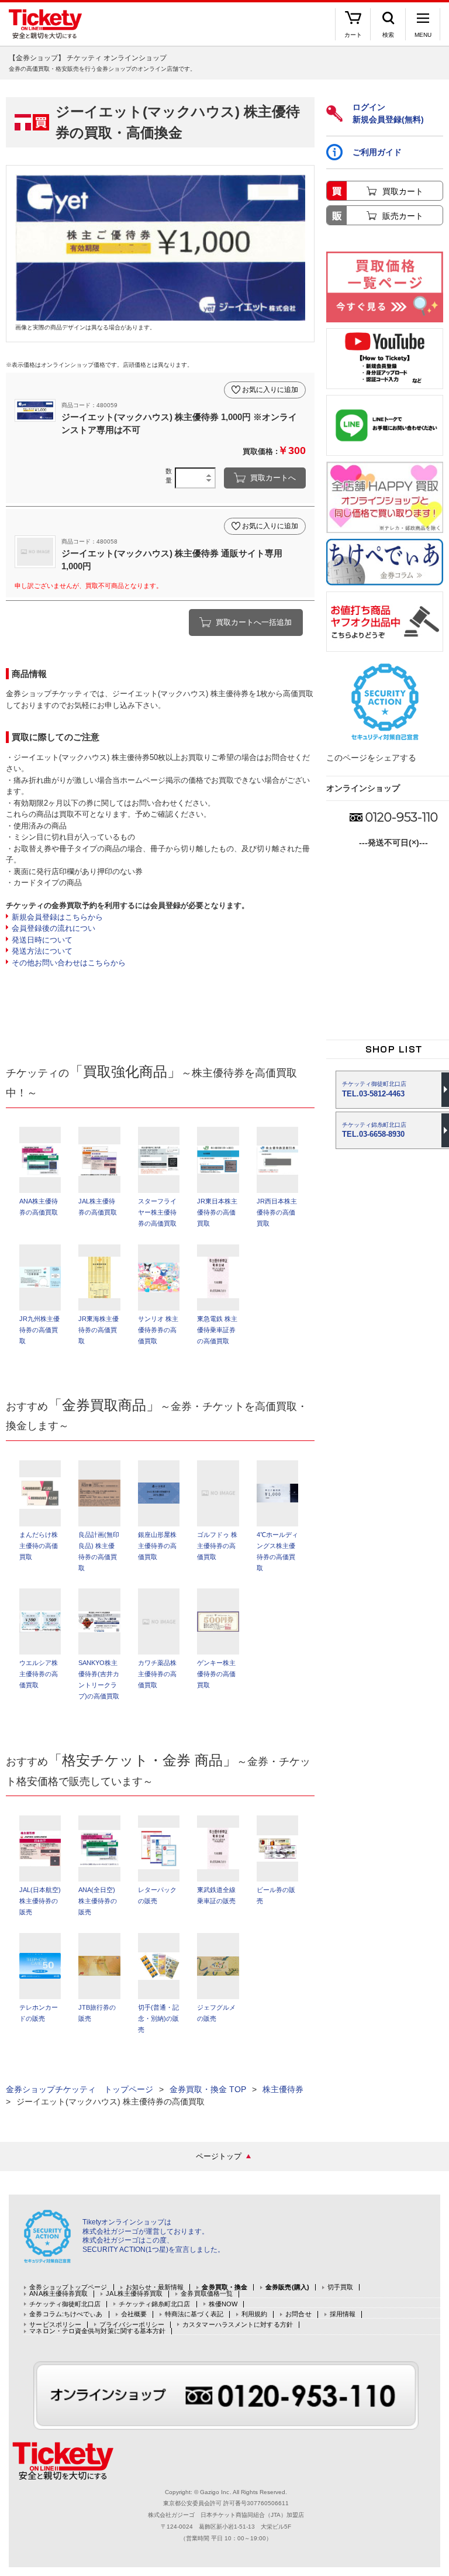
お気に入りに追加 (270, 390)
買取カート (403, 191)
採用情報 (343, 2314)
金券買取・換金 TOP (208, 2089)
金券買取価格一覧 (207, 2294)
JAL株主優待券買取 (134, 2294)
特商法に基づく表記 (194, 2314)
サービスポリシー (55, 2325)
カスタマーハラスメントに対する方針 (238, 2325)
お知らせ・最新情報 (155, 2287)
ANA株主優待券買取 (58, 2294)
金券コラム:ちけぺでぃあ (66, 2314)
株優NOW (223, 2304)
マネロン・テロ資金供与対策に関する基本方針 (97, 2331)
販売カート (403, 216)
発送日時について (42, 940)
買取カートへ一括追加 (254, 622)
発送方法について (42, 951)
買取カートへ (273, 478)
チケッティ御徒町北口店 (65, 2304)
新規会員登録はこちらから (57, 917)
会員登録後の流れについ (53, 928)
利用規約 (254, 2314)
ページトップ (219, 2156)
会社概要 (134, 2314)
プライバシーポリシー (132, 2325)
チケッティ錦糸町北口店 (154, 2304)
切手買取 (340, 2287)
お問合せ (298, 2314)
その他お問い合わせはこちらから (69, 963)
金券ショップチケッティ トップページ (80, 2089)
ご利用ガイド (377, 152)
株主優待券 (283, 2089)
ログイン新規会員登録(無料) (388, 113)
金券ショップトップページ (68, 2287)
